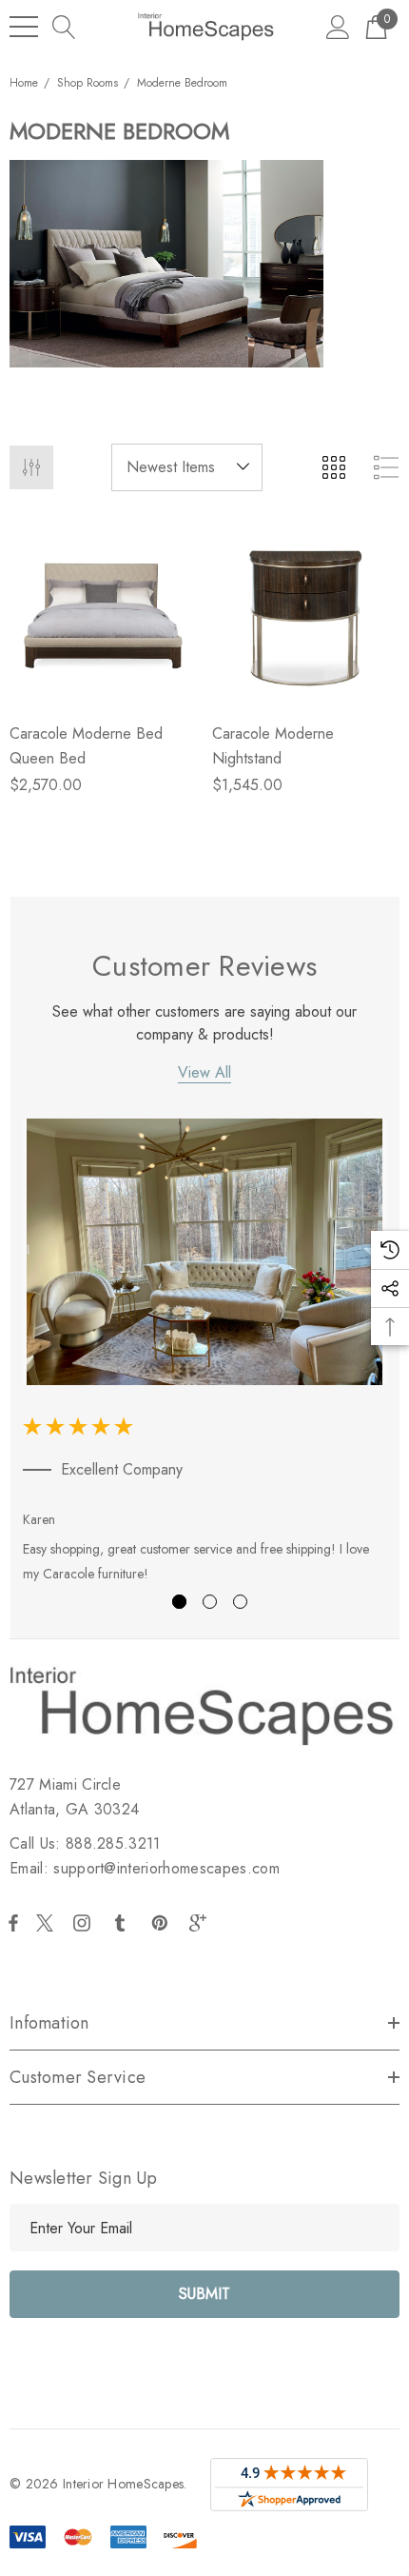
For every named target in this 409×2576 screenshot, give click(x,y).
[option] (205, 1355)
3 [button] (240, 1602)
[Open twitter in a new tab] (48, 1923)
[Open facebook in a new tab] (13, 1923)
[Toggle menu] (24, 27)
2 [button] (210, 1602)
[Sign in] (338, 26)
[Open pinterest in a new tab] (163, 1923)
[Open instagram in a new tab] (85, 1923)
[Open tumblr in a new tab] (124, 1923)
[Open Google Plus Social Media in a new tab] (202, 1923)
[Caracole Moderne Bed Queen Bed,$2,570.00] (103, 614)
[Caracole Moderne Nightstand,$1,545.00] (306, 614)
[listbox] (187, 467)
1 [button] (179, 1602)
